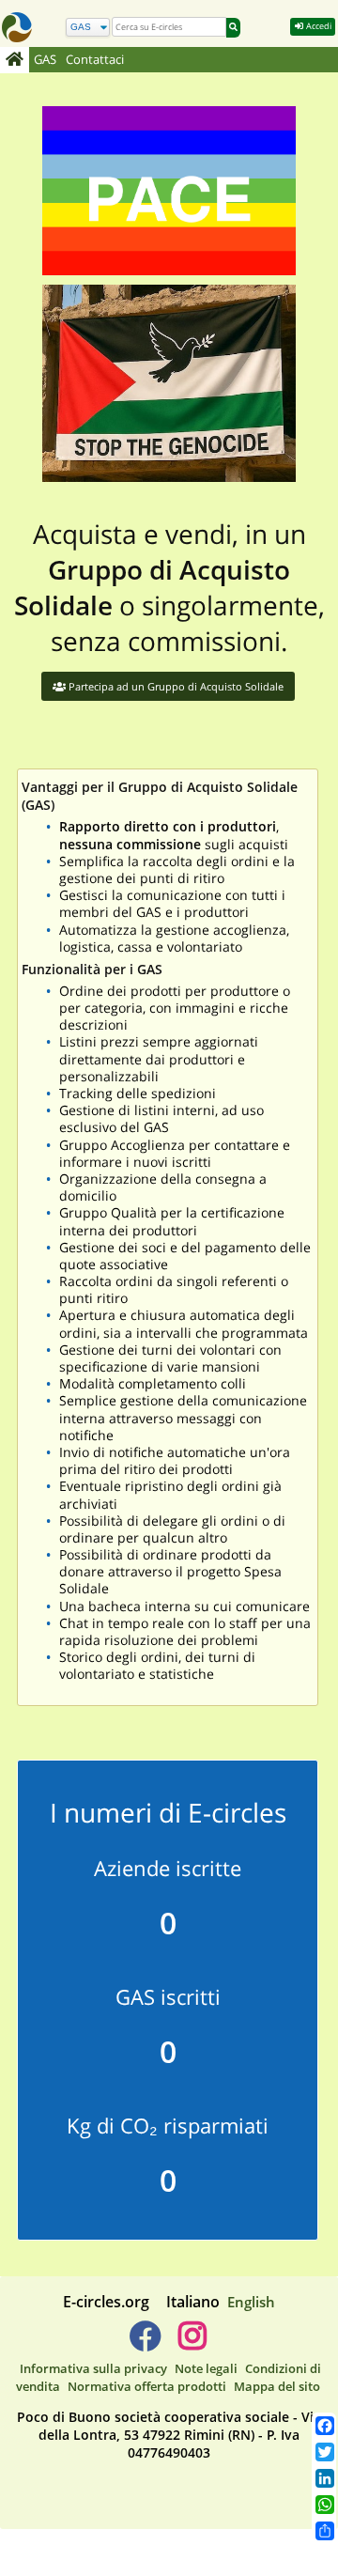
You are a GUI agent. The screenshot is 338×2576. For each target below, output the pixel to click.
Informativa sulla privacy (93, 2368)
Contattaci (95, 60)
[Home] (15, 60)
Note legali (206, 2368)
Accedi (318, 26)
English (251, 2302)
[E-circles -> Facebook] (145, 2343)
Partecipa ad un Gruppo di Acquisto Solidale (175, 686)
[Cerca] (233, 28)
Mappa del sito (277, 2386)
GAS (45, 60)
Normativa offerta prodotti (147, 2386)
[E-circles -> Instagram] (192, 2343)
